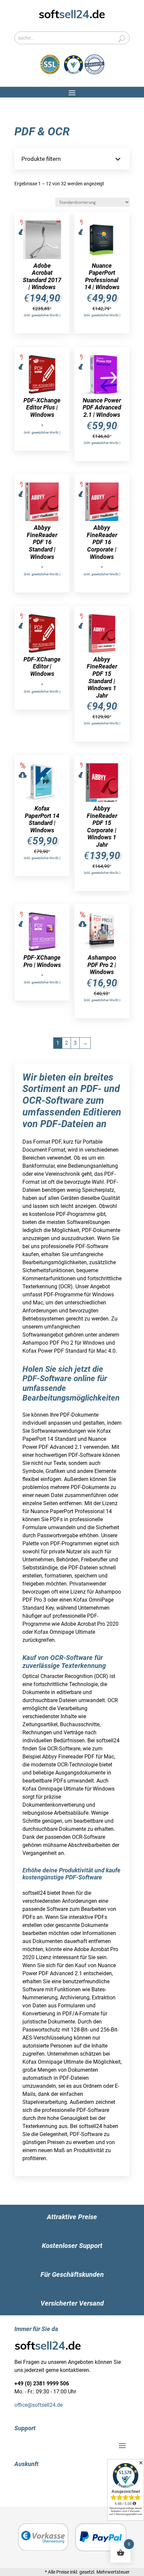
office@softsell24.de (39, 2405)
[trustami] (84, 73)
